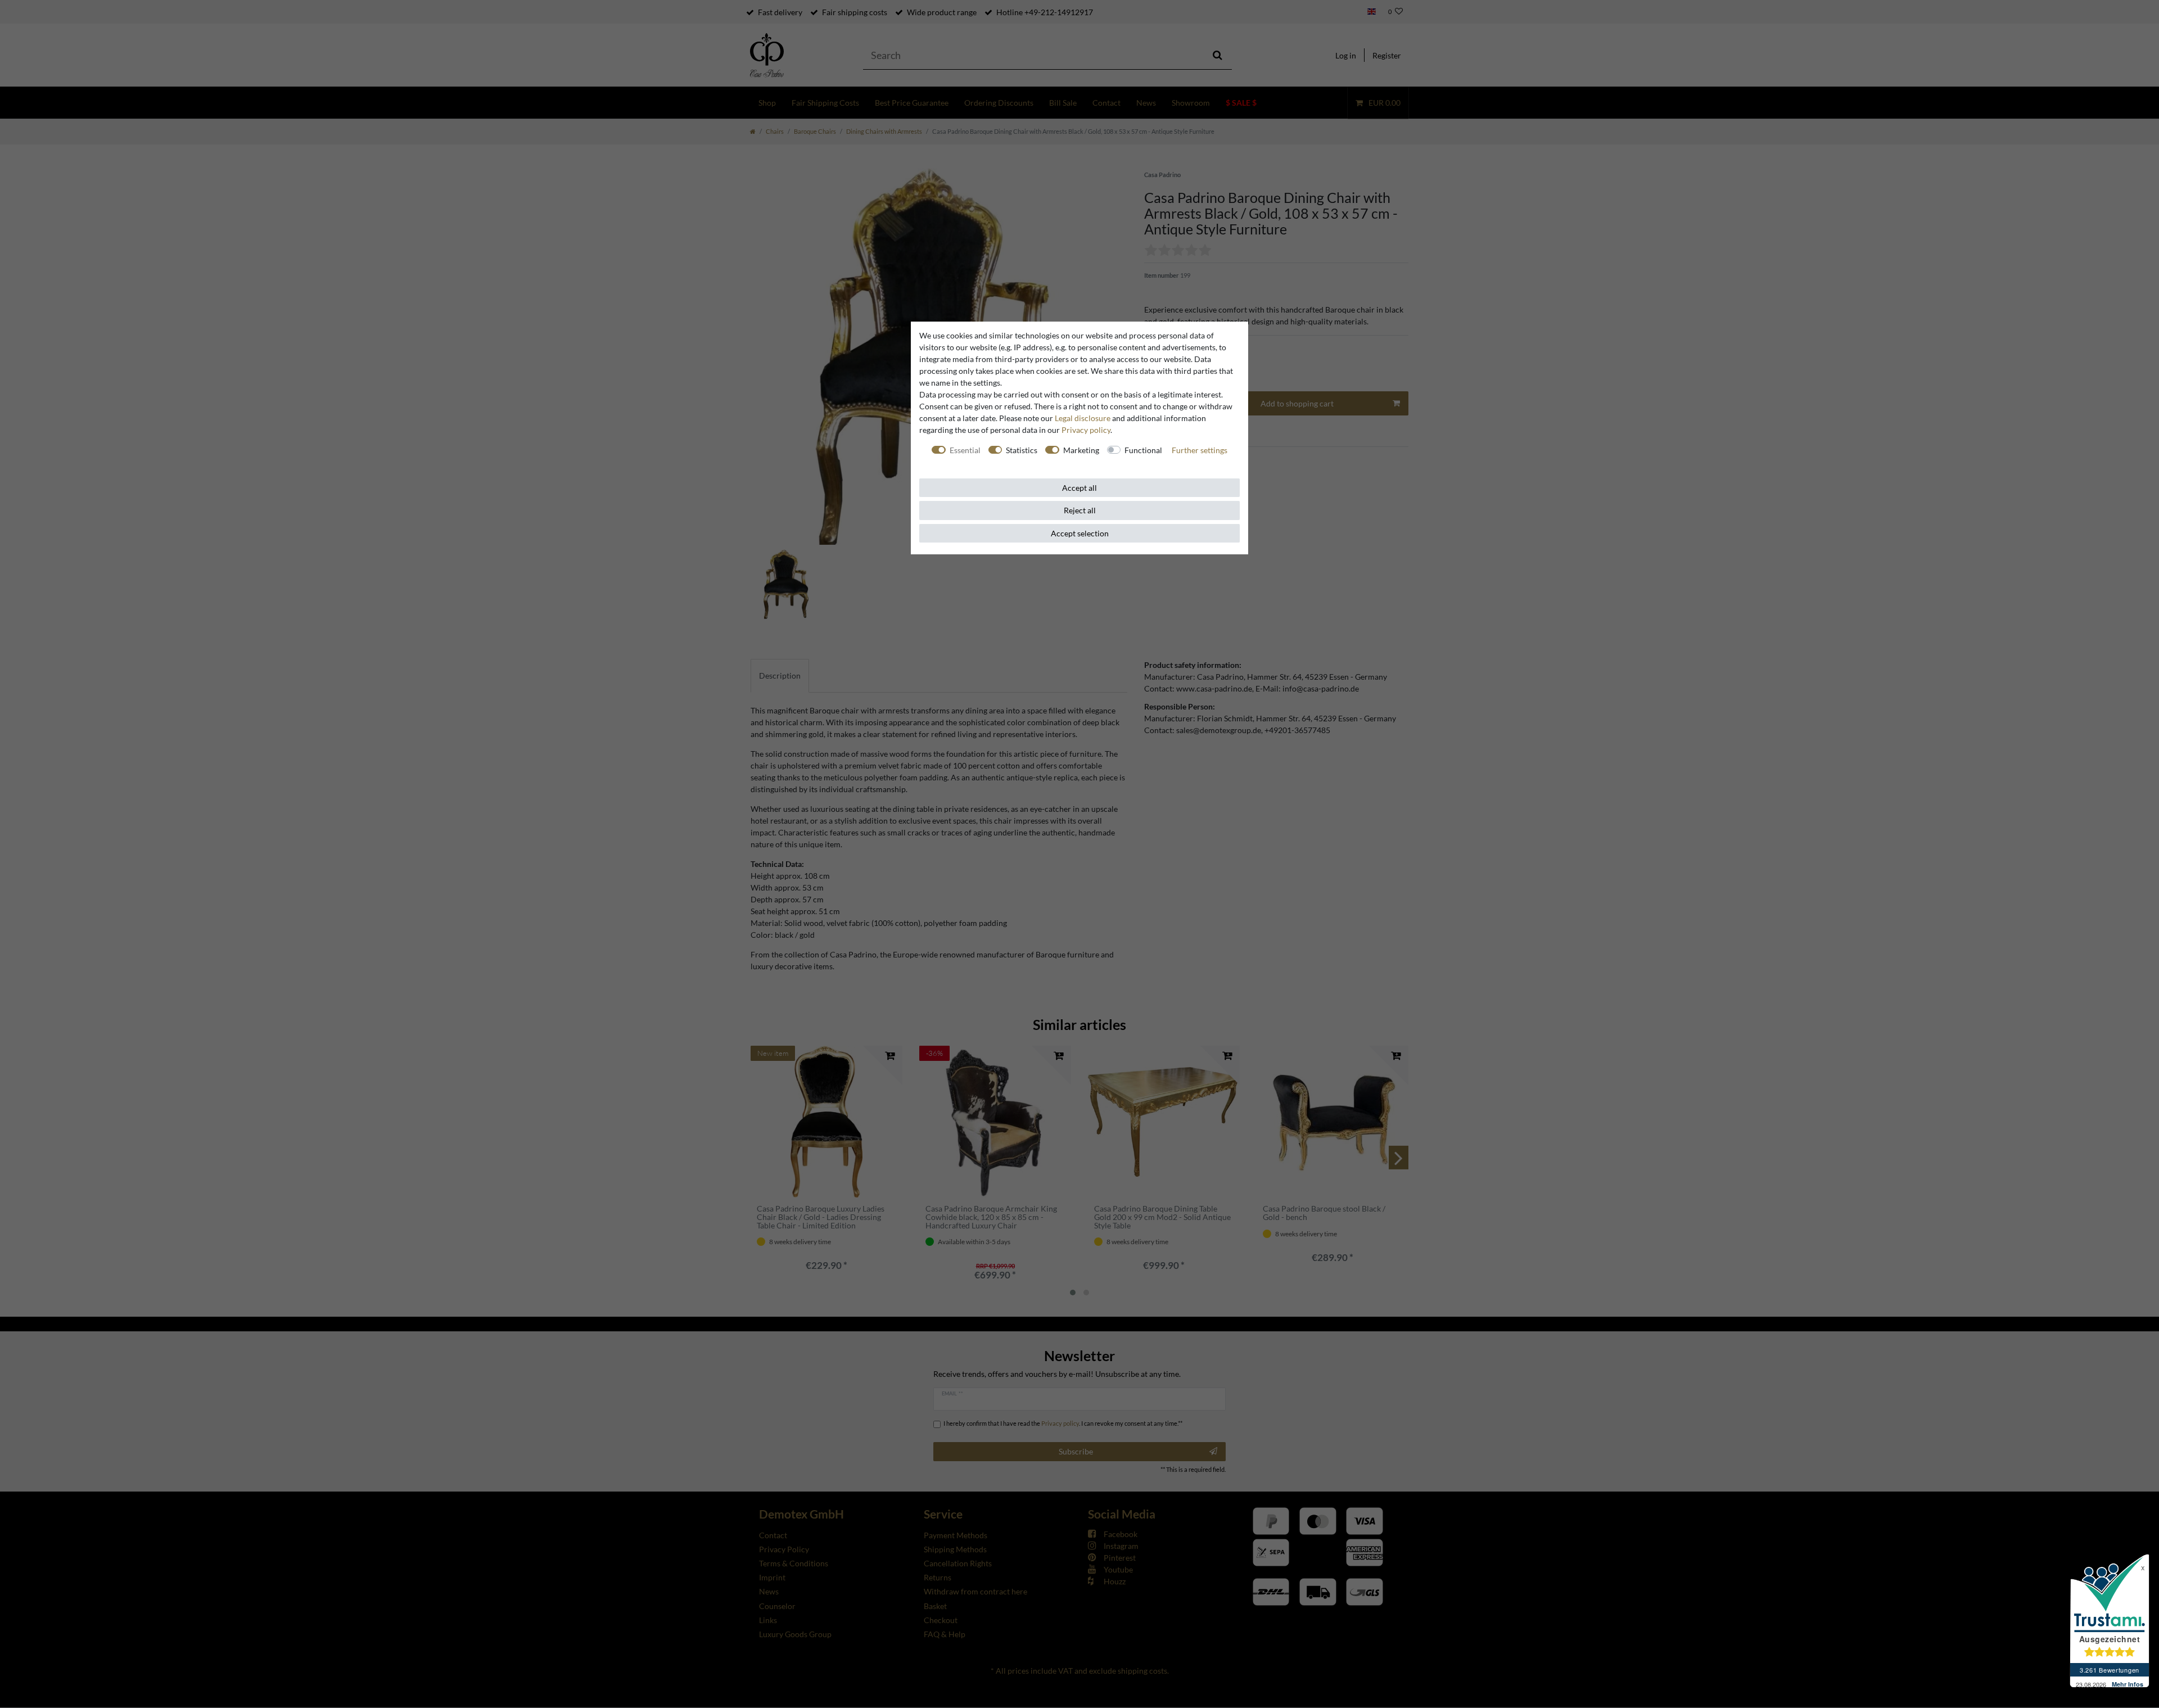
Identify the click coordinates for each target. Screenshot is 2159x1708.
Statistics (1022, 450)
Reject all (1080, 510)
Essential (965, 450)
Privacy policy (1086, 430)
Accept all (1079, 488)
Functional (1143, 450)
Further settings (1200, 450)
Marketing (1081, 450)
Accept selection (1080, 533)
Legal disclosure (1083, 418)
